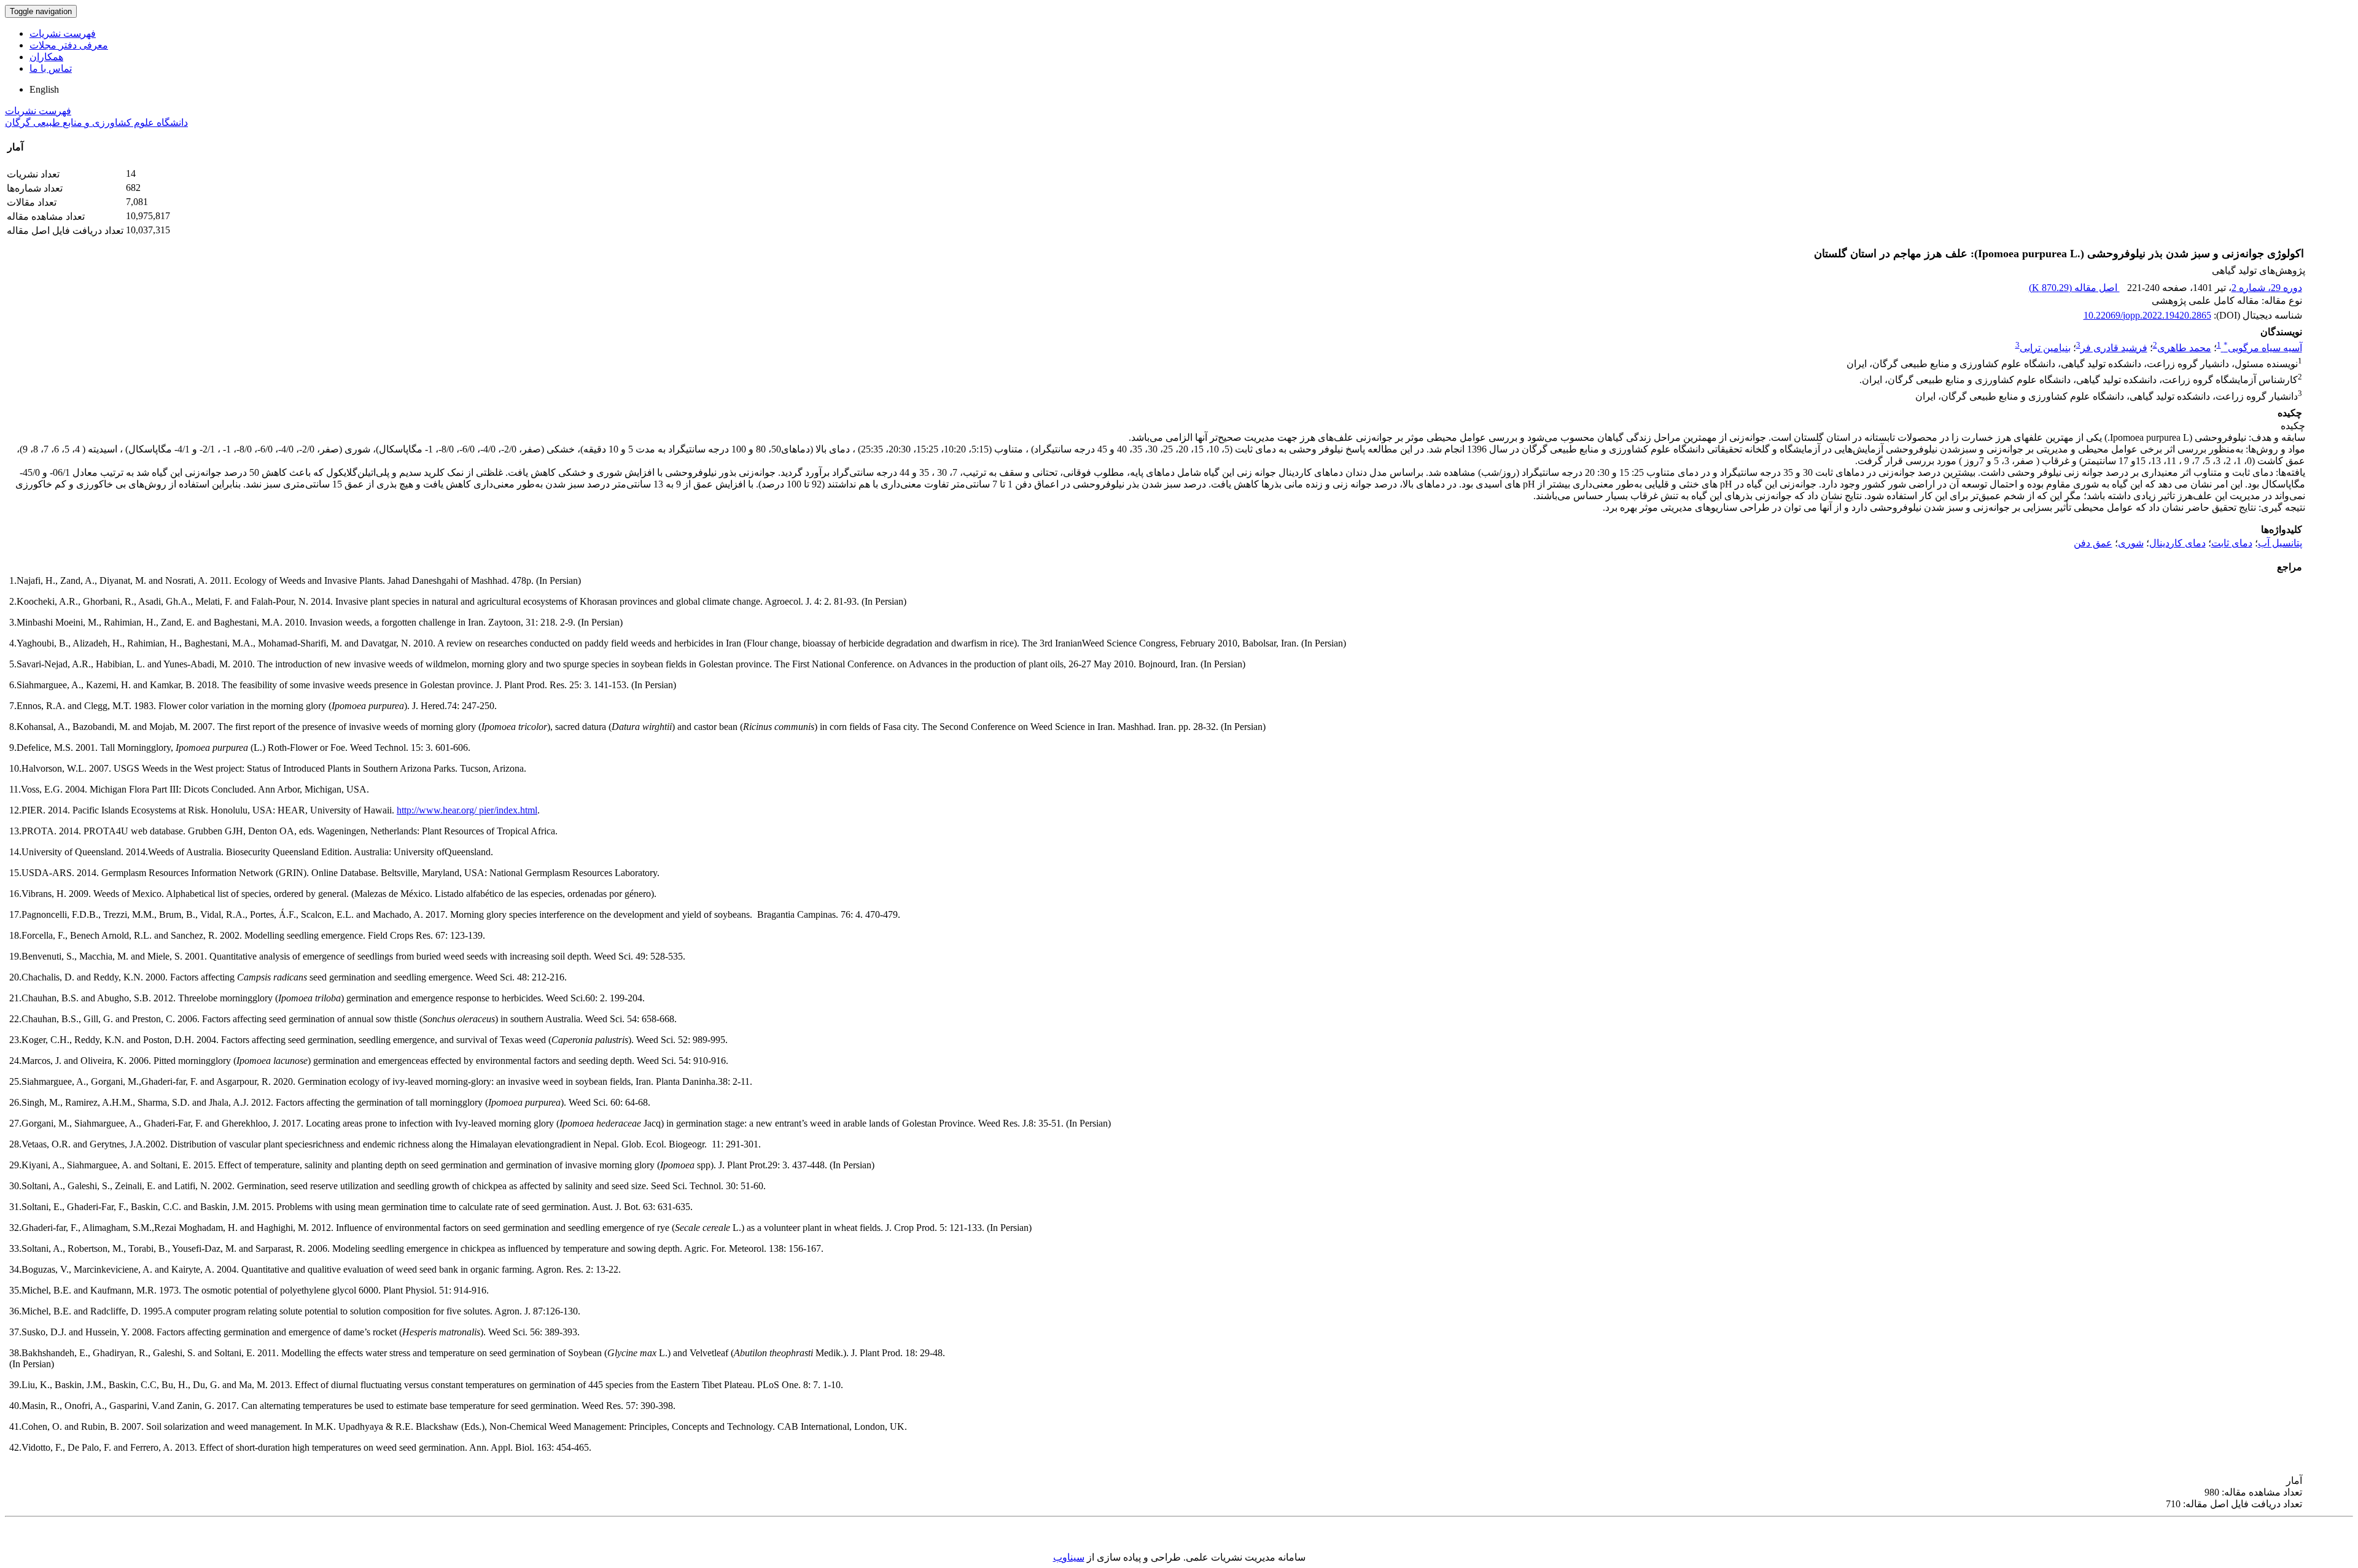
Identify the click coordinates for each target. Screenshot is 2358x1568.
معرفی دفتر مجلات (69, 45)
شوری (2131, 543)
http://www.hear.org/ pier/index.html (467, 810)
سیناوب (1069, 1557)
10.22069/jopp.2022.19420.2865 (2147, 315)
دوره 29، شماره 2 (2267, 288)
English (44, 89)
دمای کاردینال (2177, 543)
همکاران (46, 57)
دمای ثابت (2232, 543)
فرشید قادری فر (2114, 348)
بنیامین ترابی (2045, 348)
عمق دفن (2093, 543)
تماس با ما (51, 68)
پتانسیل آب (2280, 543)
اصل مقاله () (2074, 288)
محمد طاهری (2184, 348)
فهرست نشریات (63, 33)
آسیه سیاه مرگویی (2263, 348)
